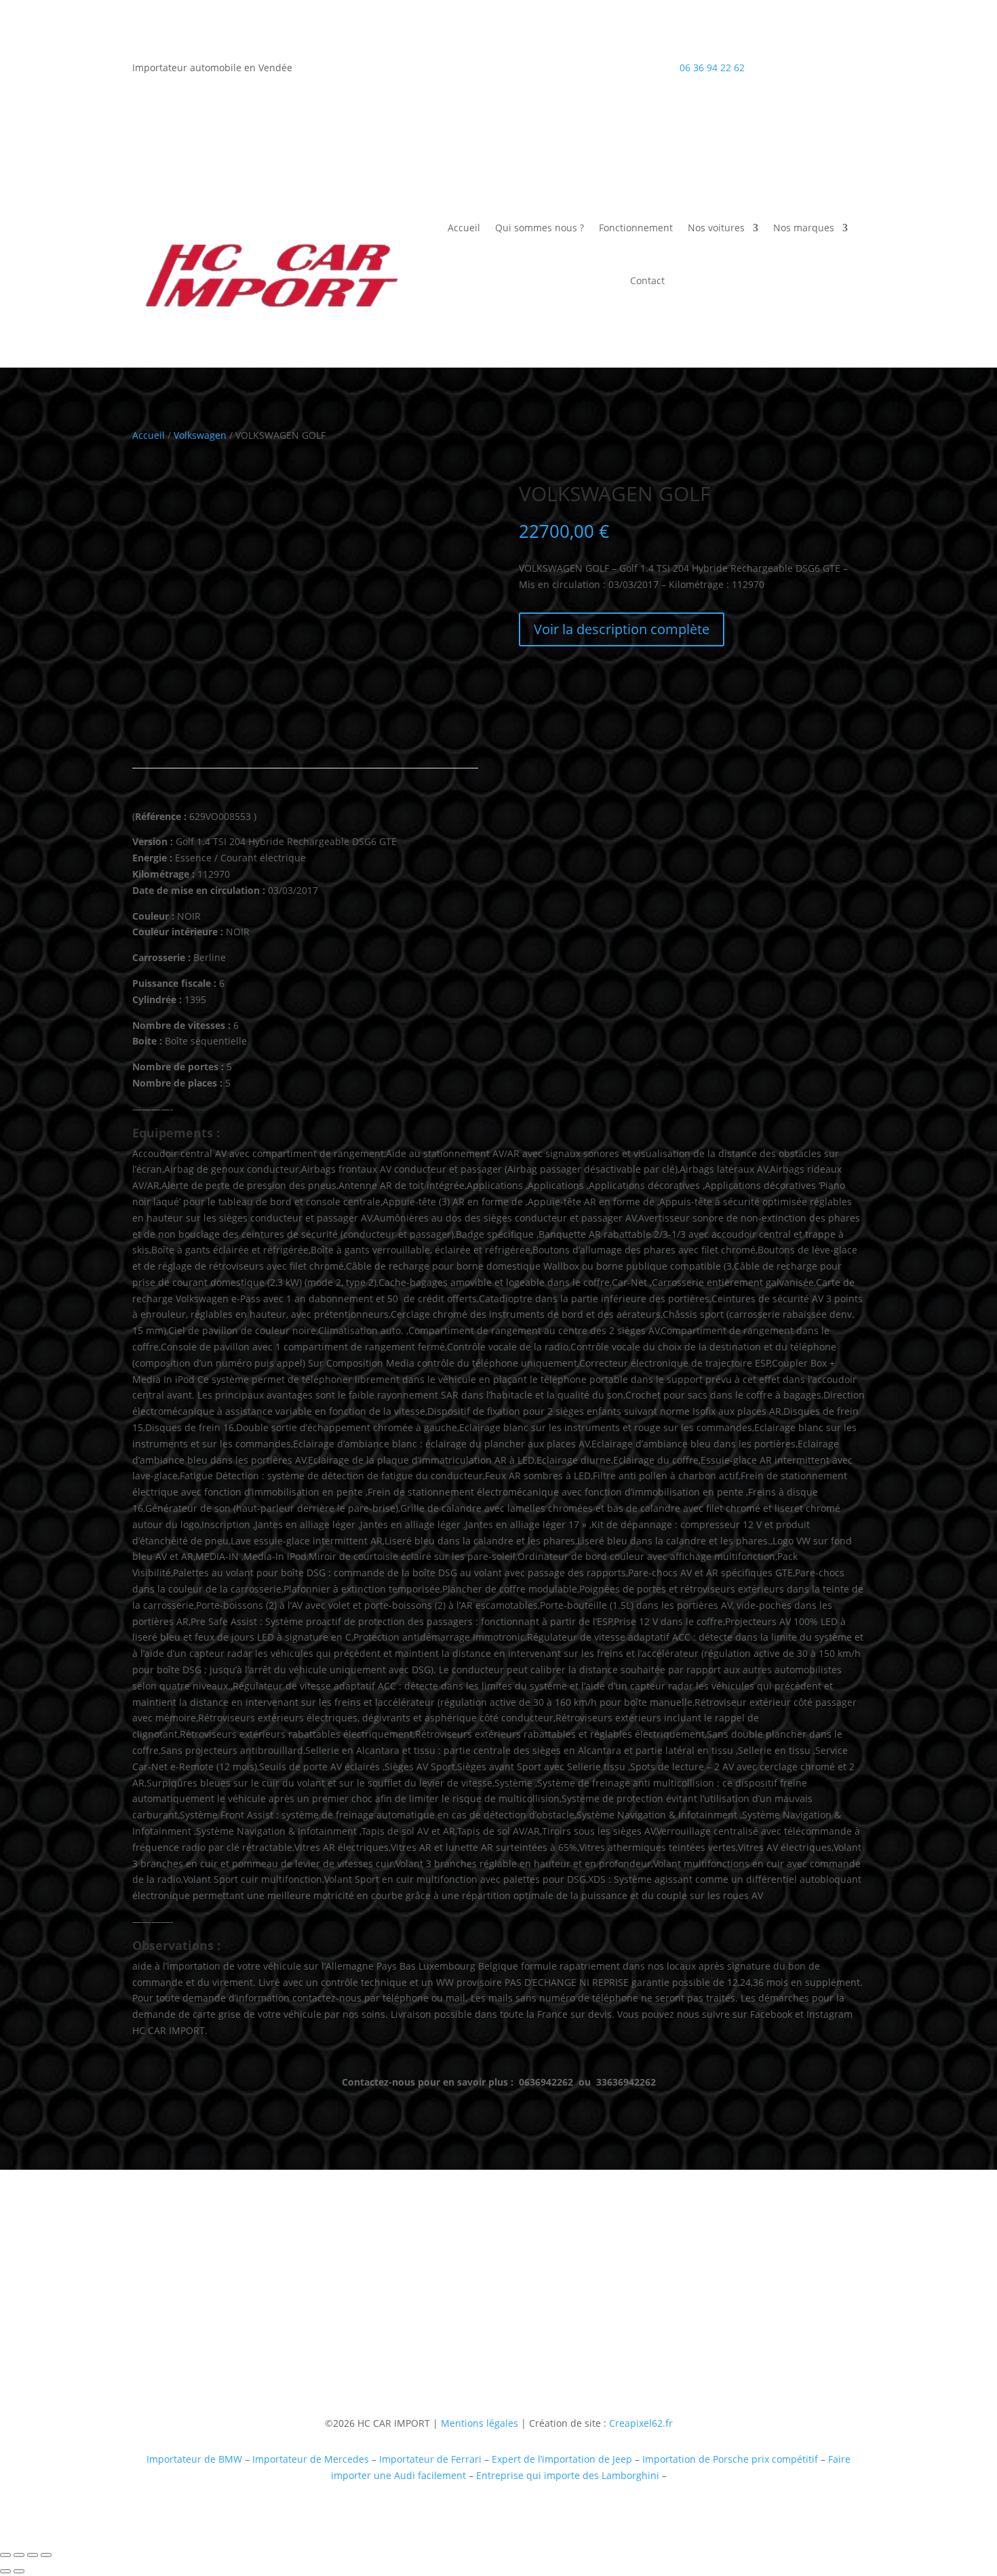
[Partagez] (33, 2555)
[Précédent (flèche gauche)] (5, 2571)
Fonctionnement (636, 228)
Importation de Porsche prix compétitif (730, 2459)
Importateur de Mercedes (311, 2459)
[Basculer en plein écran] (19, 2555)
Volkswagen (200, 435)
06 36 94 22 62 (712, 67)
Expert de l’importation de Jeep (562, 2459)
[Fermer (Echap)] (46, 2555)
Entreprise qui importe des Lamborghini (568, 2475)
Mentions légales (478, 2423)
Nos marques (804, 228)
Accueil (464, 228)
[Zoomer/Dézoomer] (5, 2555)
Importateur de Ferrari (430, 2459)
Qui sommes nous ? (540, 228)
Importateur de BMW (194, 2459)
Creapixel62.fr (641, 2423)
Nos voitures (716, 228)
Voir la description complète (622, 629)
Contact (647, 280)
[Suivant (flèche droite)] (19, 2571)
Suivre (703, 2333)
